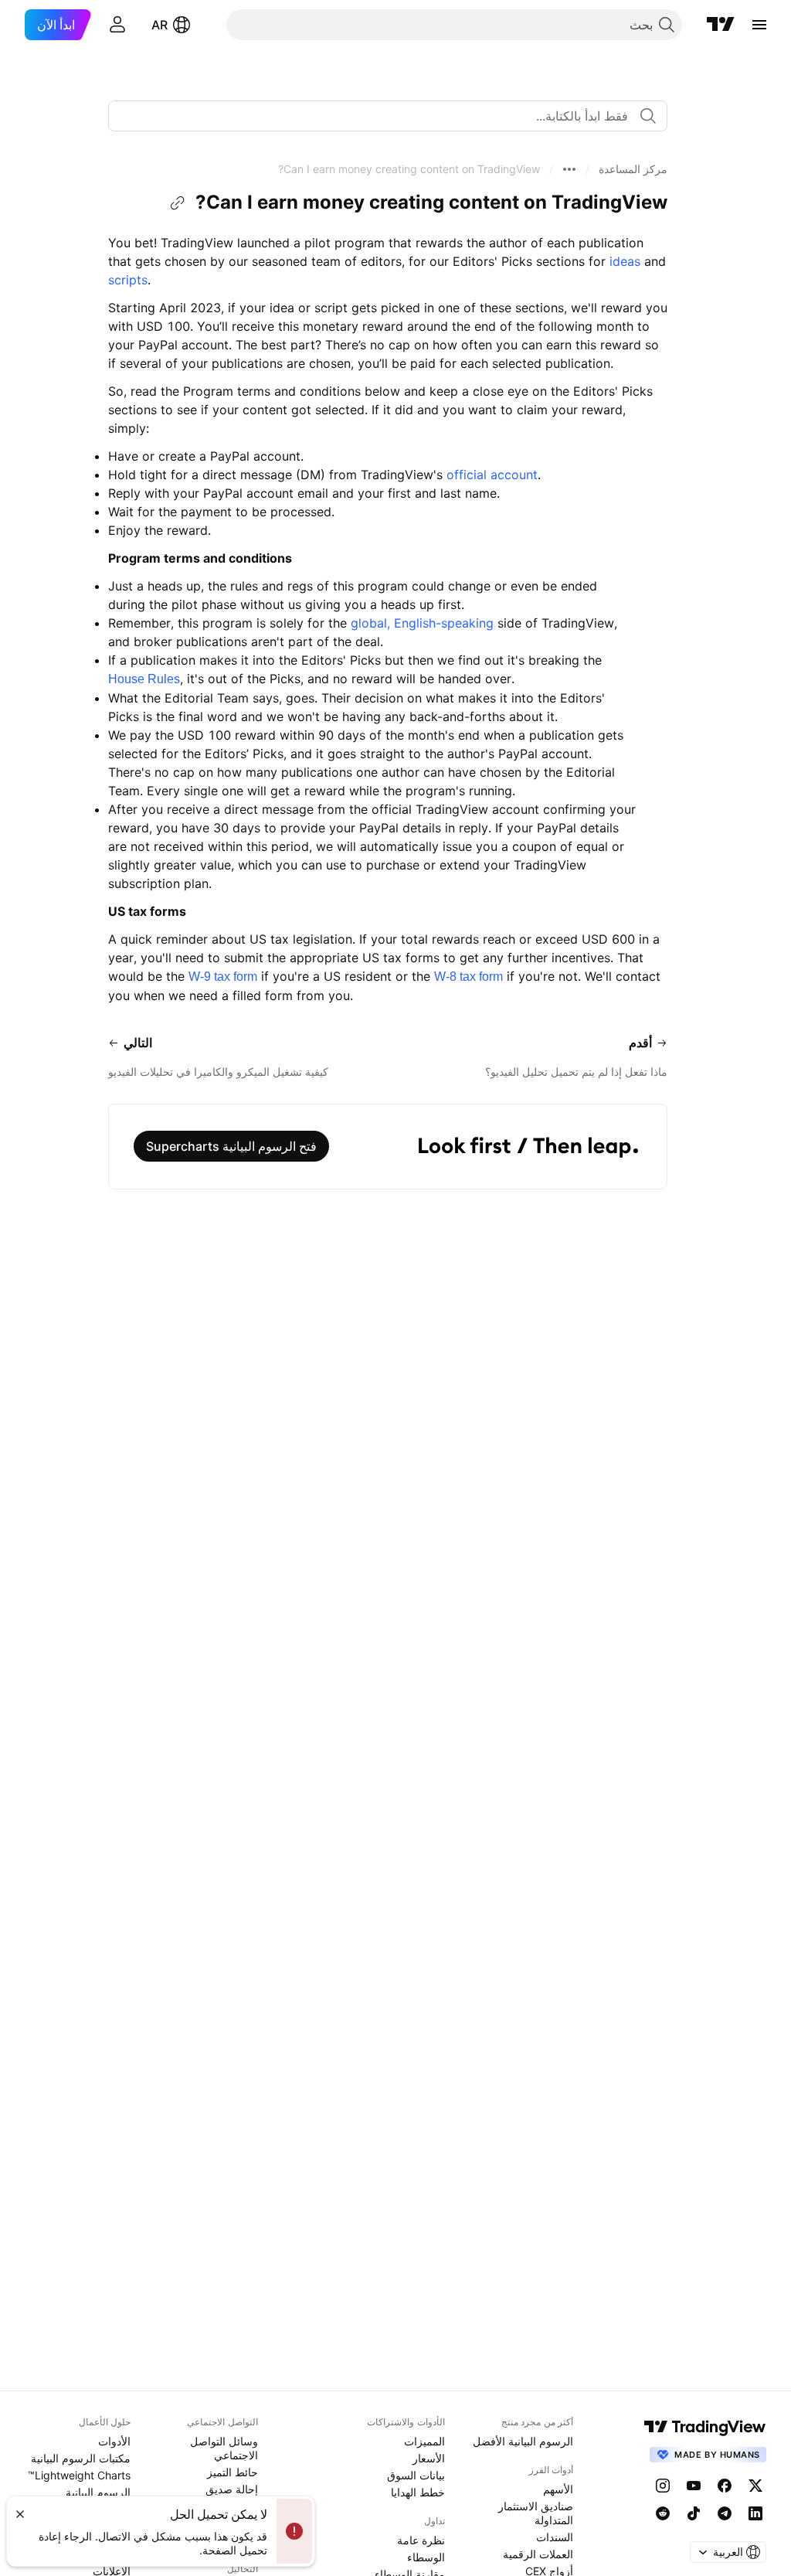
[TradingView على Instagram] (663, 2486)
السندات (555, 2537)
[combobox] (388, 116)
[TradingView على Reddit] (663, 2513)
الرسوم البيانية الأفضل (523, 2441)
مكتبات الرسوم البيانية (81, 2458)
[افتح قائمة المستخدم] (117, 25)
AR (160, 25)
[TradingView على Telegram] (725, 2513)
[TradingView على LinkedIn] (755, 2513)
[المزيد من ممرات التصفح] (569, 169)
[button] (633, 169)
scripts (128, 280)
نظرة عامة (421, 2540)
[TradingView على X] (755, 2486)
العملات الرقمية (538, 2554)
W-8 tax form (468, 977)
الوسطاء (426, 2557)
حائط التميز (233, 2472)
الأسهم (558, 2489)
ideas (625, 261)
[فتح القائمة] (759, 25)
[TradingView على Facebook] (725, 2486)
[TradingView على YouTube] (694, 2486)
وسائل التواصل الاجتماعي (224, 2448)
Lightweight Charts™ (79, 2475)
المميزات (424, 2441)
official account (492, 475)
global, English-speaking (422, 623)
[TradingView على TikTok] (694, 2513)
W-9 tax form (223, 977)
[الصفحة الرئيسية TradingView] (721, 25)
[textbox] (382, 116)
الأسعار (429, 2458)
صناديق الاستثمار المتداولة (536, 2513)
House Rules (144, 679)
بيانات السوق (416, 2475)
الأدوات (114, 2441)
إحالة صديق (232, 2489)
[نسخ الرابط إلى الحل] (178, 203)
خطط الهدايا (418, 2492)
